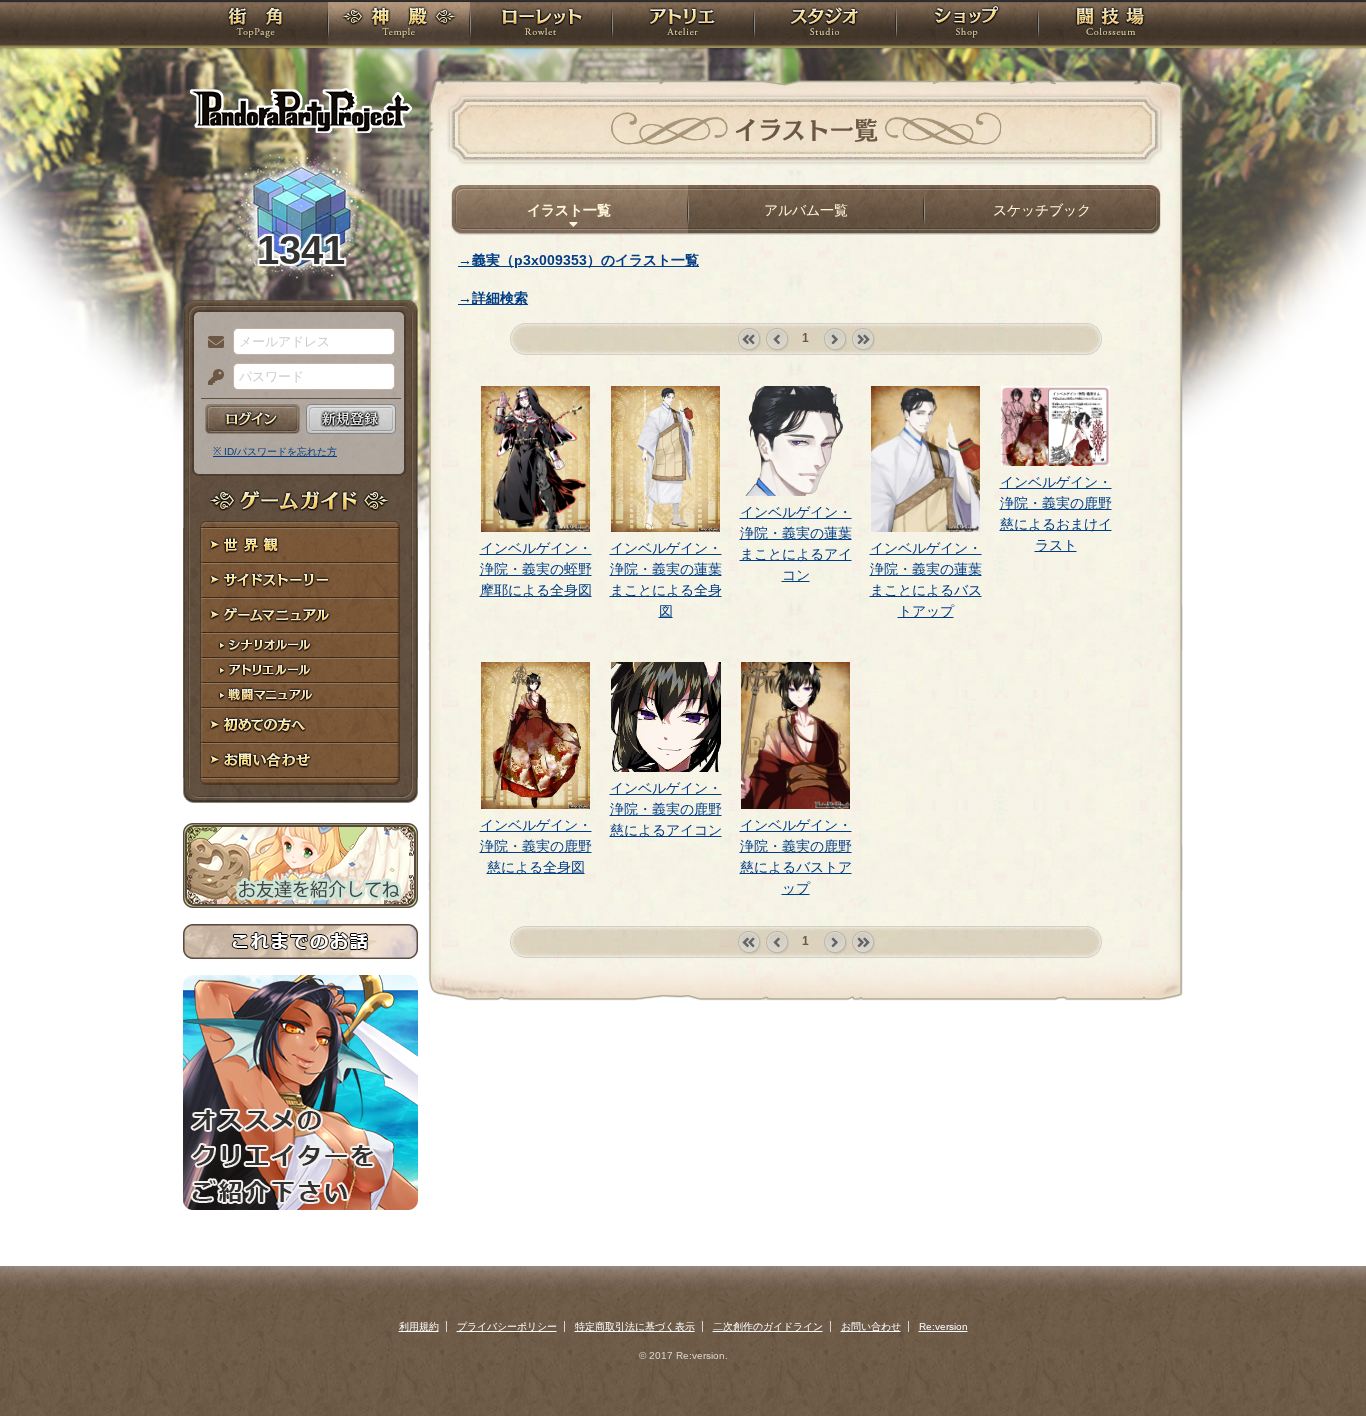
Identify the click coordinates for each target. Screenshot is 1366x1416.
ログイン (252, 419)
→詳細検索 (493, 298)
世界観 (300, 545)
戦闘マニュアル (300, 695)
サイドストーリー (300, 580)
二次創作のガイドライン (768, 1326)
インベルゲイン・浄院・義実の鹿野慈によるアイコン (666, 809)
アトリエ (683, 25)
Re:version (943, 1326)
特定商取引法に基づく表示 (635, 1326)
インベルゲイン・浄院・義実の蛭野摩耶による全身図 (536, 569)
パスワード (211, 378)
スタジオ (825, 25)
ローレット (541, 25)
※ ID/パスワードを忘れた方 (275, 451)
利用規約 (419, 1326)
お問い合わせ (300, 760)
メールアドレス (211, 343)
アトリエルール (300, 670)
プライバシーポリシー (507, 1326)
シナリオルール (300, 645)
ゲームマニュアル (300, 615)
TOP (255, 25)
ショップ (967, 25)
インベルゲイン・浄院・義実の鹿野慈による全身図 (536, 846)
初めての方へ (300, 725)
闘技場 (1110, 25)
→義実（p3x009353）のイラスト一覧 (578, 260)
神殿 (399, 25)
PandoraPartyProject (300, 110)
